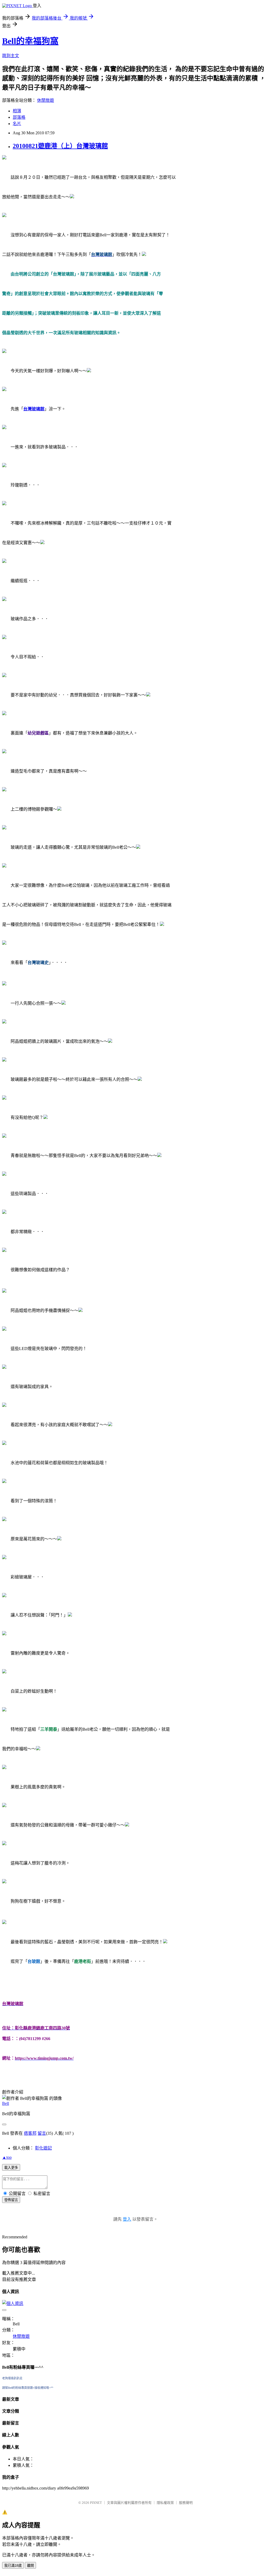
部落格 (19, 117)
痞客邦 (30, 2133)
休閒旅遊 (46, 100)
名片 (17, 124)
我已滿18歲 (13, 2566)
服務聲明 (186, 2503)
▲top (7, 2157)
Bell (6, 2103)
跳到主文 (11, 56)
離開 (30, 2566)
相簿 (17, 111)
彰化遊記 (43, 2148)
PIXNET (96, 2503)
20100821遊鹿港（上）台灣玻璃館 (60, 146)
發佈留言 (11, 2200)
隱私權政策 (165, 2503)
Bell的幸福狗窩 (30, 41)
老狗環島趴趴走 (12, 2378)
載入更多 (11, 2168)
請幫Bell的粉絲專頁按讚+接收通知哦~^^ (28, 2388)
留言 (42, 2133)
